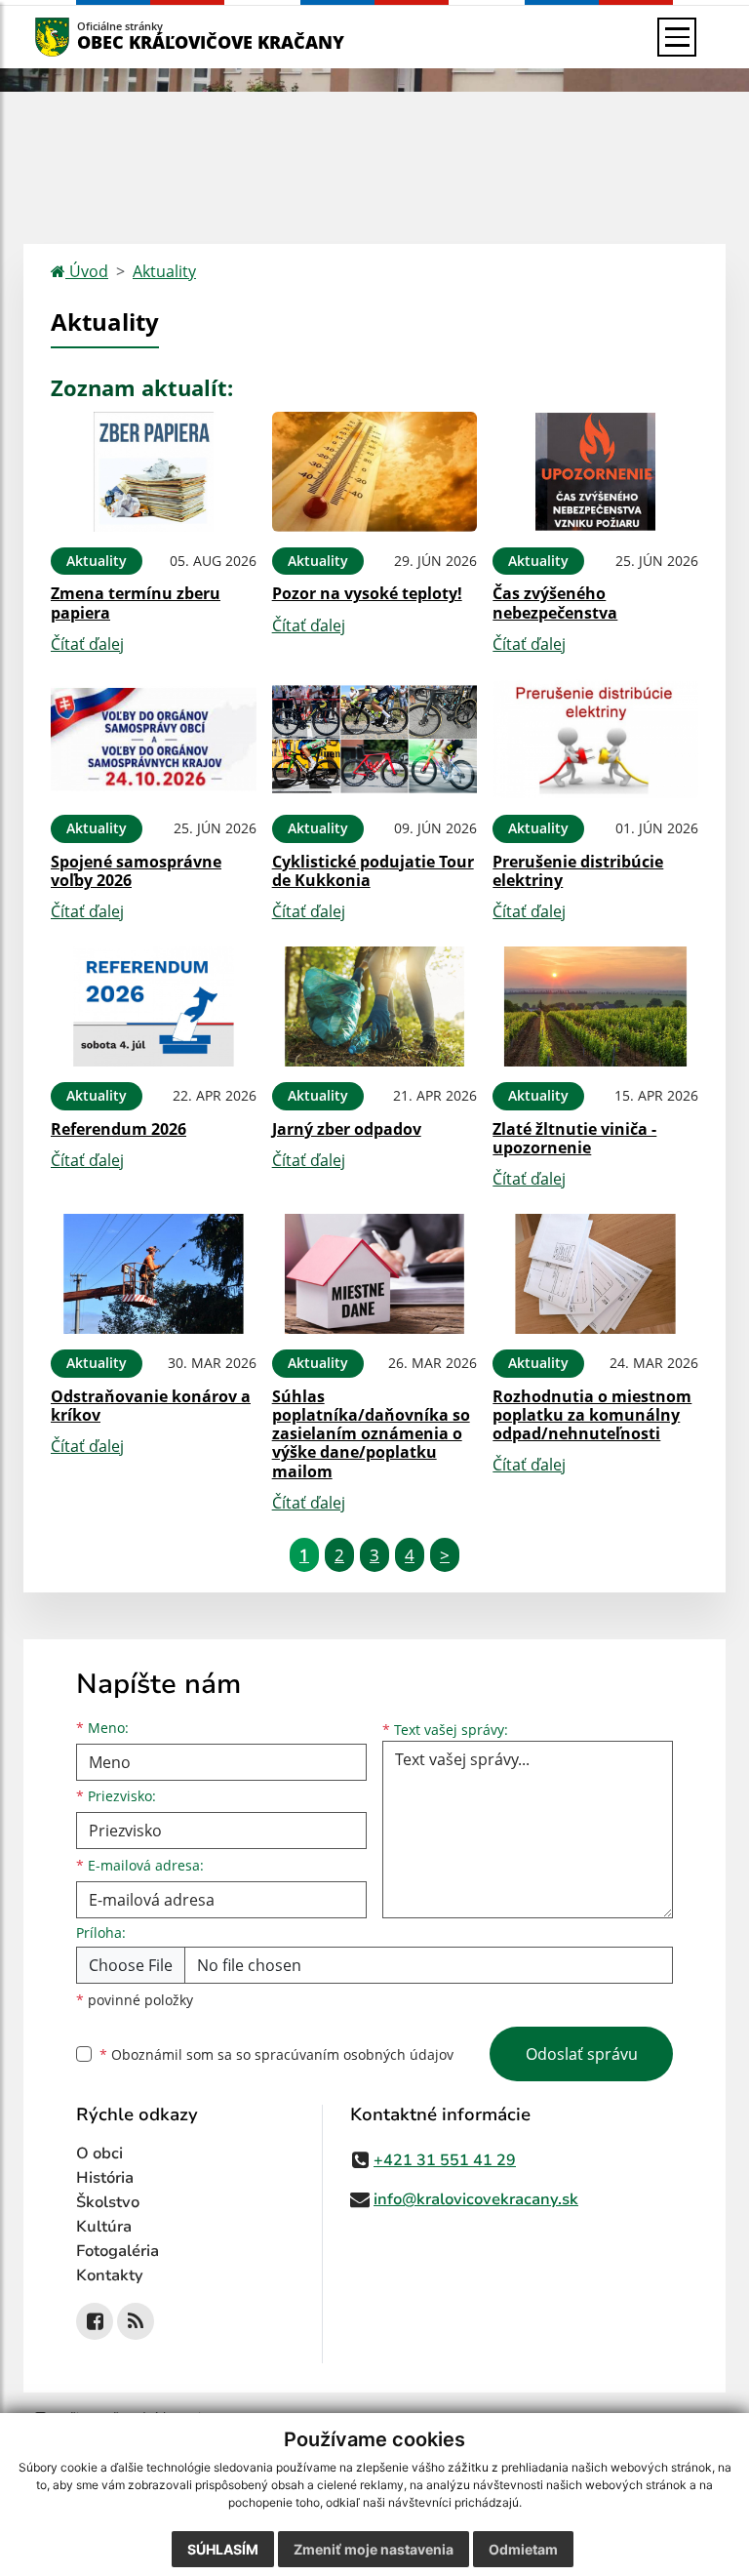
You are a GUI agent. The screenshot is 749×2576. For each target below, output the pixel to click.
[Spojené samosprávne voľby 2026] (154, 739)
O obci (99, 2153)
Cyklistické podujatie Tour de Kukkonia (373, 871)
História (105, 2178)
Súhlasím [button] (223, 2549)
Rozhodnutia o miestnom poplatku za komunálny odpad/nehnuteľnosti (592, 1415)
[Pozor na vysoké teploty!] (375, 472)
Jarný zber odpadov (347, 1129)
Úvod (87, 271)
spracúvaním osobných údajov (354, 2054)
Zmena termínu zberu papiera (136, 603)
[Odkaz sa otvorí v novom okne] (95, 2321)
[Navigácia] (677, 37)
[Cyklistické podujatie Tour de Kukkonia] (375, 739)
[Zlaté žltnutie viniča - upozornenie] (595, 1006)
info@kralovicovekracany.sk (476, 2199)
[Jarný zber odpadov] (375, 1006)
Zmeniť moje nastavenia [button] (374, 2549)
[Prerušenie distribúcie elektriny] (595, 739)
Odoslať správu (582, 2054)
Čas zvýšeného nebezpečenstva (555, 603)
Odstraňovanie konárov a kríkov (151, 1406)
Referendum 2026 (118, 1129)
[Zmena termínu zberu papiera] (154, 472)
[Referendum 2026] (154, 1006)
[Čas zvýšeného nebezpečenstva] (595, 472)
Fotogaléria (118, 2251)
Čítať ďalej (87, 644)
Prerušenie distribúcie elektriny (578, 871)
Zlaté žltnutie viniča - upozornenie (574, 1138)
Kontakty (110, 2275)
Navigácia (81, 37)
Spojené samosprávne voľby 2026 (136, 871)
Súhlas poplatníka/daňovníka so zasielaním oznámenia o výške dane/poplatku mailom (371, 1434)
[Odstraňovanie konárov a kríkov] (154, 1274)
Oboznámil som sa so (276, 2054)
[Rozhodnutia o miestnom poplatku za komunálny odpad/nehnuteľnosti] (595, 1274)
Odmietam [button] (523, 2549)
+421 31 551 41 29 (445, 2160)
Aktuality (164, 271)
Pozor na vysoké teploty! (367, 593)
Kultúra (104, 2227)
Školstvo (108, 2202)
